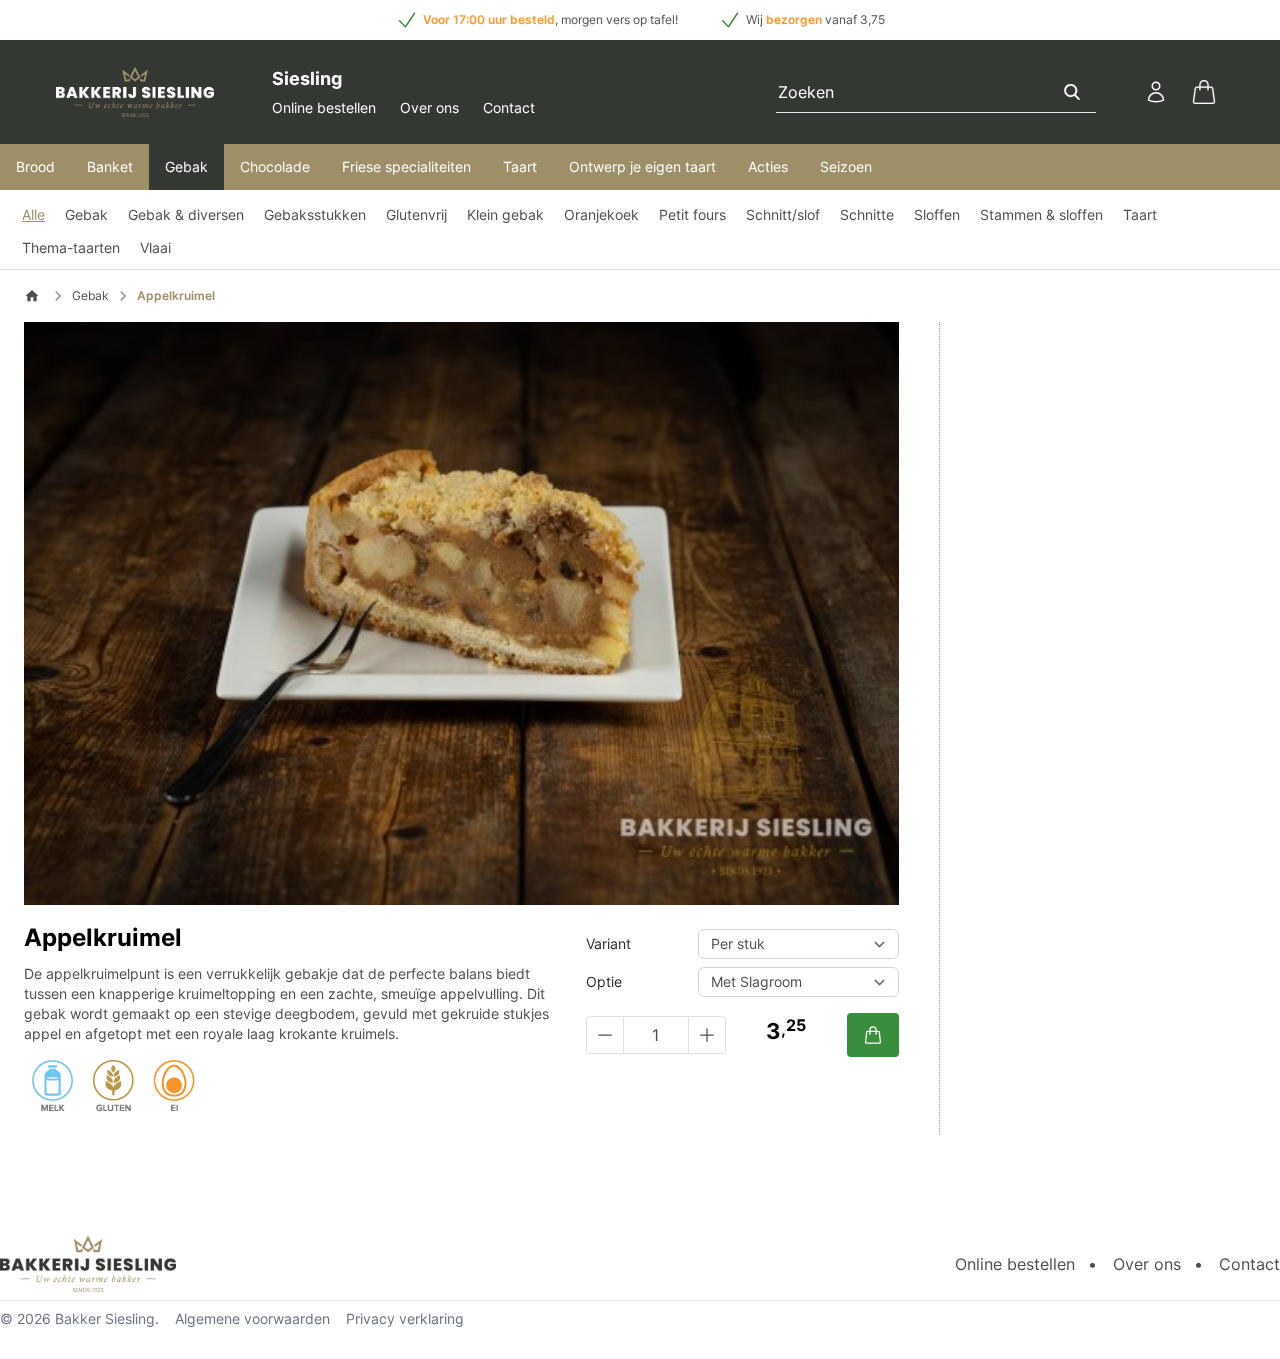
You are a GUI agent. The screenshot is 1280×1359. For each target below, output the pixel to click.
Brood (35, 166)
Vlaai (155, 247)
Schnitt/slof (783, 214)
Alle (33, 214)
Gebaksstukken (315, 214)
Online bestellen (324, 107)
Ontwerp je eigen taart (642, 166)
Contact (509, 107)
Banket (110, 166)
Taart (520, 166)
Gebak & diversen (186, 214)
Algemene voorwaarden (252, 1318)
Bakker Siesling (105, 1318)
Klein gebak (505, 214)
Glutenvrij (416, 214)
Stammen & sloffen (1041, 214)
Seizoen (846, 166)
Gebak (186, 166)
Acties (768, 166)
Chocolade (275, 166)
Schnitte (867, 214)
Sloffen (937, 214)
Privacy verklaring (405, 1318)
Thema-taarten (71, 247)
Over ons (429, 107)
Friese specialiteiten (406, 166)
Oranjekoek (601, 214)
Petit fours (692, 214)
